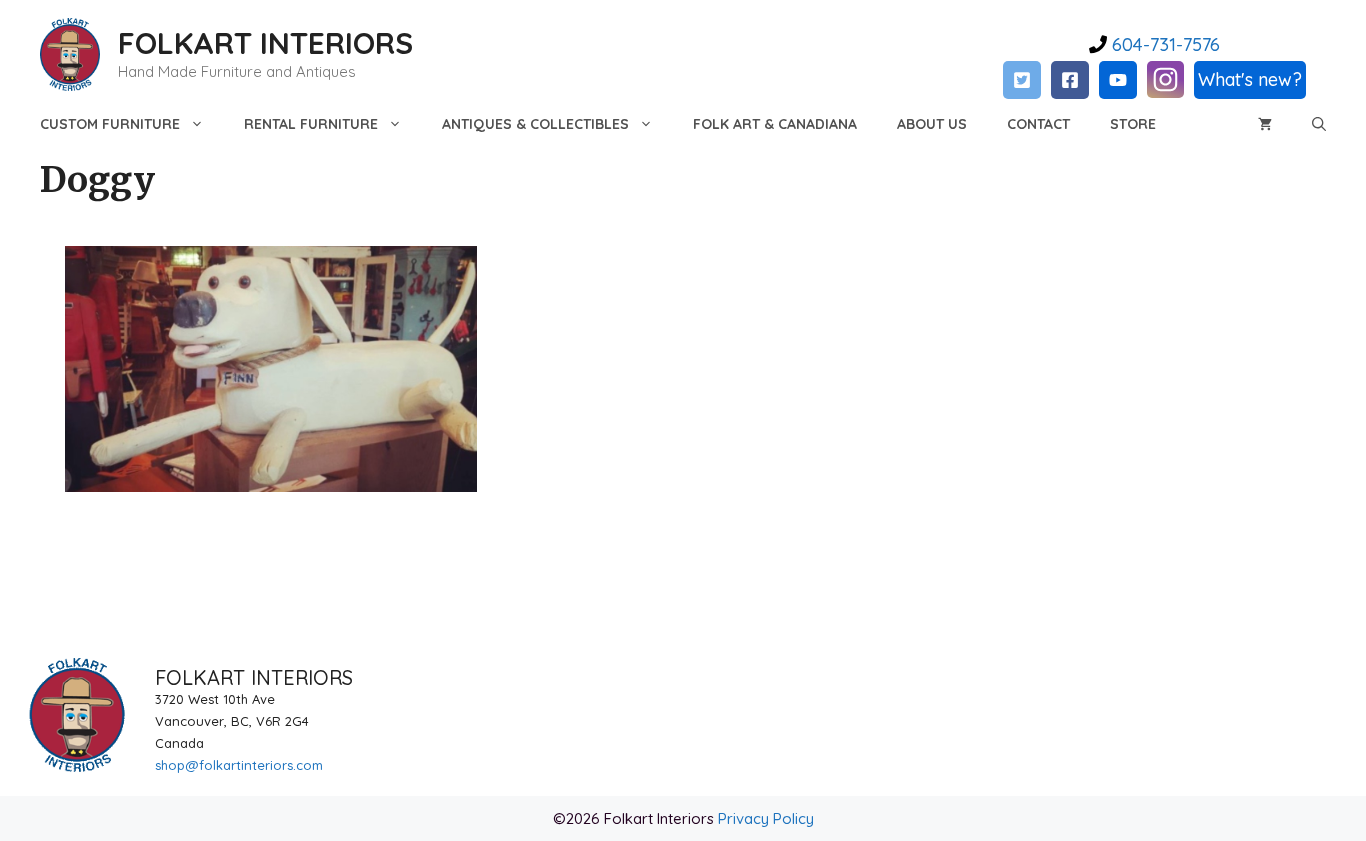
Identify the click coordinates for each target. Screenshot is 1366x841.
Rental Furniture (311, 124)
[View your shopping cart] (1265, 124)
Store (1133, 124)
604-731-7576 (1163, 44)
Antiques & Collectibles (535, 124)
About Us (932, 124)
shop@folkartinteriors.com (239, 765)
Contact (1038, 124)
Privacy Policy (766, 818)
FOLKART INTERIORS (265, 43)
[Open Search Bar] (1319, 124)
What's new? (1250, 79)
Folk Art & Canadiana (775, 124)
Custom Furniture (110, 124)
